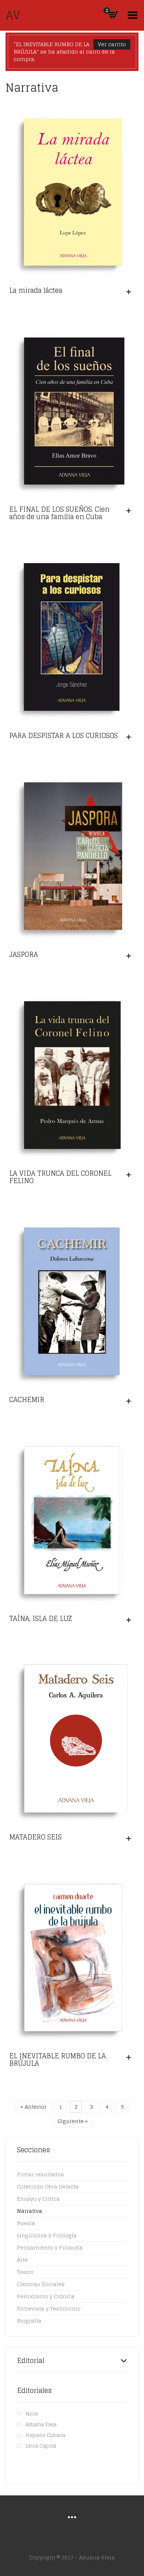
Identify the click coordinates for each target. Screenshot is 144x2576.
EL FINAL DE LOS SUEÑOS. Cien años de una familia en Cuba (59, 513)
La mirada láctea (36, 290)
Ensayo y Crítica (38, 2199)
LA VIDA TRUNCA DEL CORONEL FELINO (60, 1177)
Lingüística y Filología (47, 2235)
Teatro (25, 2272)
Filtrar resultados (40, 2174)
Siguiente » (73, 2121)
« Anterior (33, 2107)
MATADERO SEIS (35, 1837)
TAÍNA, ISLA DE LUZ (41, 1618)
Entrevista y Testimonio (49, 2308)
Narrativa (30, 2211)
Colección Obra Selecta (48, 2186)
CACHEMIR (27, 1399)
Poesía (26, 2223)
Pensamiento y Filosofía (50, 2247)
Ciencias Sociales (41, 2284)
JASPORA (24, 954)
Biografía (29, 2321)
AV (13, 15)
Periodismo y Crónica (46, 2296)
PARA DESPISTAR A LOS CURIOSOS (64, 735)
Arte (22, 2260)
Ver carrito (112, 44)
